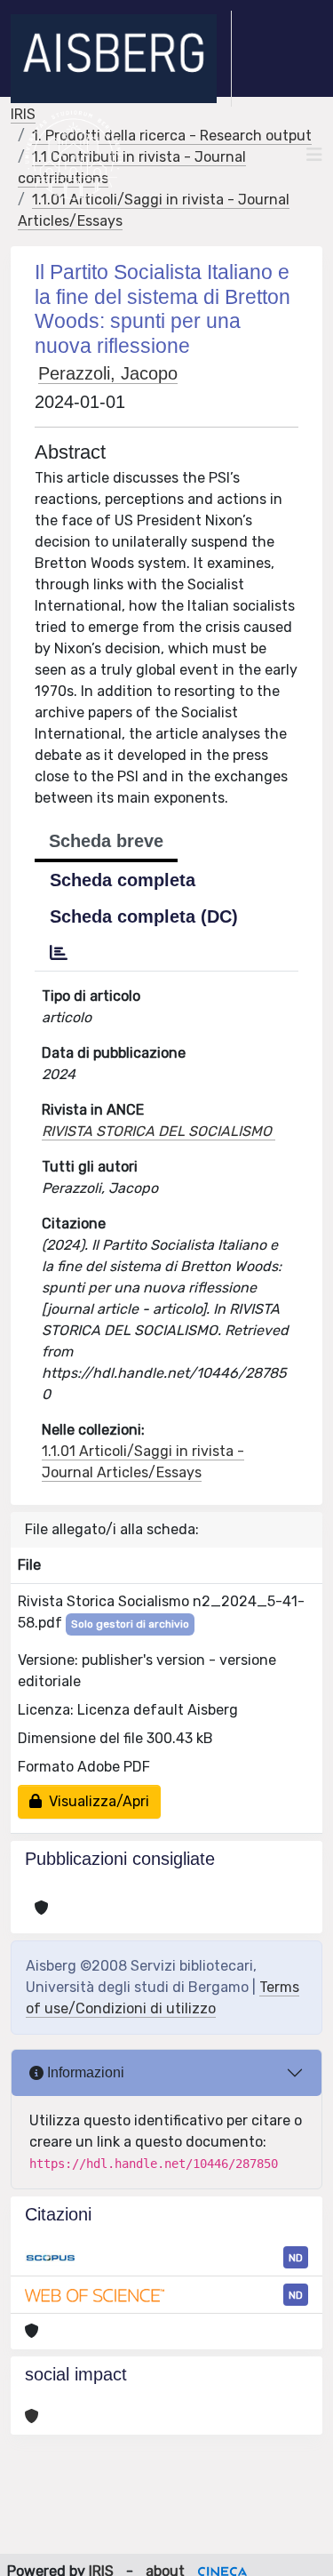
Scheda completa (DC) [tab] (144, 916)
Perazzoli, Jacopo (108, 373)
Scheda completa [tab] (123, 880)
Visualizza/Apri (95, 1801)
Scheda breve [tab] (106, 841)
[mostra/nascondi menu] (314, 155)
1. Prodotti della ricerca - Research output (172, 136)
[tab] (59, 953)
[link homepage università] (73, 155)
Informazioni (84, 2072)
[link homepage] (121, 59)
